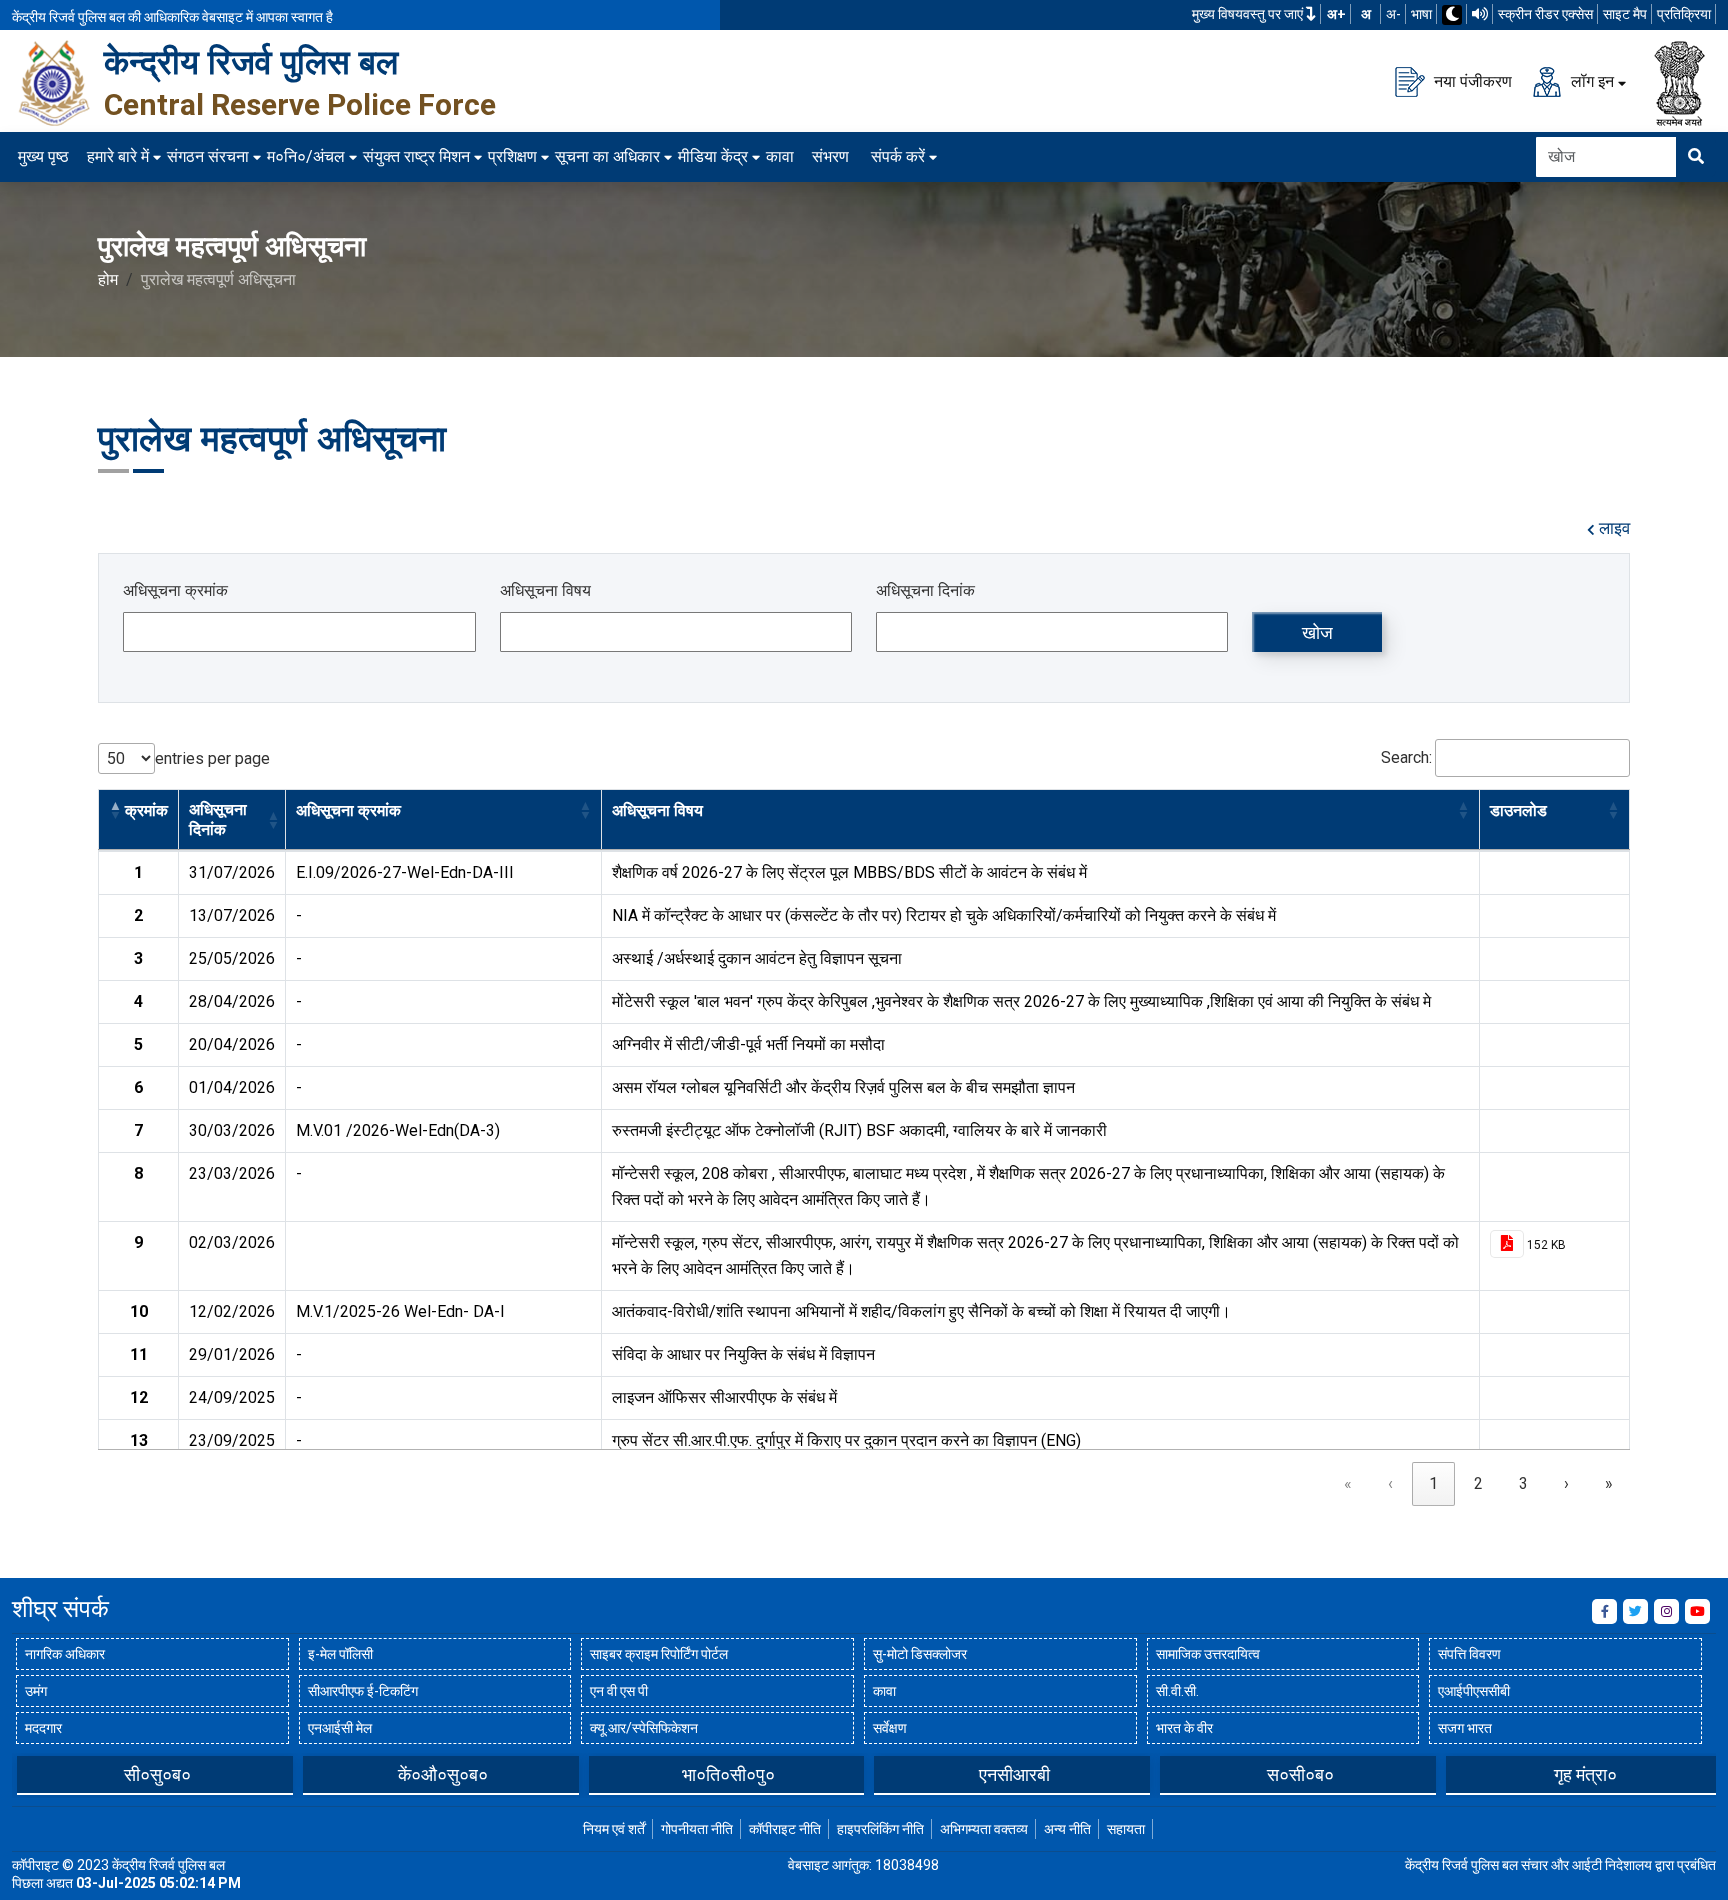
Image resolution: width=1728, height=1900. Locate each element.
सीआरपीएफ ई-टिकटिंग (363, 1691)
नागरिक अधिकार (65, 1654)
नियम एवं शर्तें (614, 1829)
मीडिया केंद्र (713, 156)
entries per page (212, 758)
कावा (780, 156)
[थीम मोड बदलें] (1452, 15)
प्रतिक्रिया (1684, 14)
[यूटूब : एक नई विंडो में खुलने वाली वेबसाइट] (1697, 1611)
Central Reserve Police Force (300, 104)
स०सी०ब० (1061, 1774)
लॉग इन (1590, 80)
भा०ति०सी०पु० (490, 1774)
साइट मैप (1625, 14)
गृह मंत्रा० (1347, 1774)
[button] (115, 810)
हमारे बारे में (118, 156)
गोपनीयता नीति (697, 1829)
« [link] (1348, 1483)
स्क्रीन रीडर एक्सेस (1545, 14)
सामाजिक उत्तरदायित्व (1208, 1654)
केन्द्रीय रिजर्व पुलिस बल (251, 62)
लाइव (1612, 528)
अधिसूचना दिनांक (925, 590)
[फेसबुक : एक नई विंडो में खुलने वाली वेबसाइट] (1604, 1611)
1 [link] (1433, 1483)
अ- (1393, 14)
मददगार (43, 1728)
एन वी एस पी (619, 1691)
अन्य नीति (1067, 1829)
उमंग (36, 1691)
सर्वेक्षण (890, 1728)
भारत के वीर (1184, 1728)
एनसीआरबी (776, 1774)
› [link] (1566, 1483)
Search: (1406, 757)
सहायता (1126, 1829)
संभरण (830, 156)
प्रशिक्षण (512, 156)
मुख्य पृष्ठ (43, 156)
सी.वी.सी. (1177, 1691)
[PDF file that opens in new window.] (1507, 1244)
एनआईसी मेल (340, 1728)
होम (108, 279)
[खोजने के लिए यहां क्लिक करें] (1696, 157)
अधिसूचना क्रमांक (175, 590)
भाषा (1421, 14)
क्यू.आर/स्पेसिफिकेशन (644, 1728)
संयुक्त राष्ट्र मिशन (416, 156)
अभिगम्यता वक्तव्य (984, 1829)
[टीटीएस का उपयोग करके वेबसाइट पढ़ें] (1480, 14)
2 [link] (1478, 1483)
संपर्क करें (898, 156)
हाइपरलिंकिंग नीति (880, 1829)
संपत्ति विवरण (1469, 1654)
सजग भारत (1465, 1728)
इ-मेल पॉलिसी (340, 1654)
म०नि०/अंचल (306, 156)
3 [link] (1523, 1483)
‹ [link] (1390, 1483)
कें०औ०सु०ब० (205, 1774)
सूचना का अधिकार (607, 156)
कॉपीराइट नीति (785, 1829)
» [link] (1609, 1483)
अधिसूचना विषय (545, 590)
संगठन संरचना (208, 156)
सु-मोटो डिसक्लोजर (920, 1654)
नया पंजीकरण (1471, 80)
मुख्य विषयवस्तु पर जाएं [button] (1249, 14)
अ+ (1336, 14)
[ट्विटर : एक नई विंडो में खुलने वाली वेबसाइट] (1635, 1611)
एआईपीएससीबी (1474, 1691)
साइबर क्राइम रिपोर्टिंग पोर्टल (659, 1654)
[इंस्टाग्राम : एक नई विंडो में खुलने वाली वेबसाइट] (1666, 1611)
